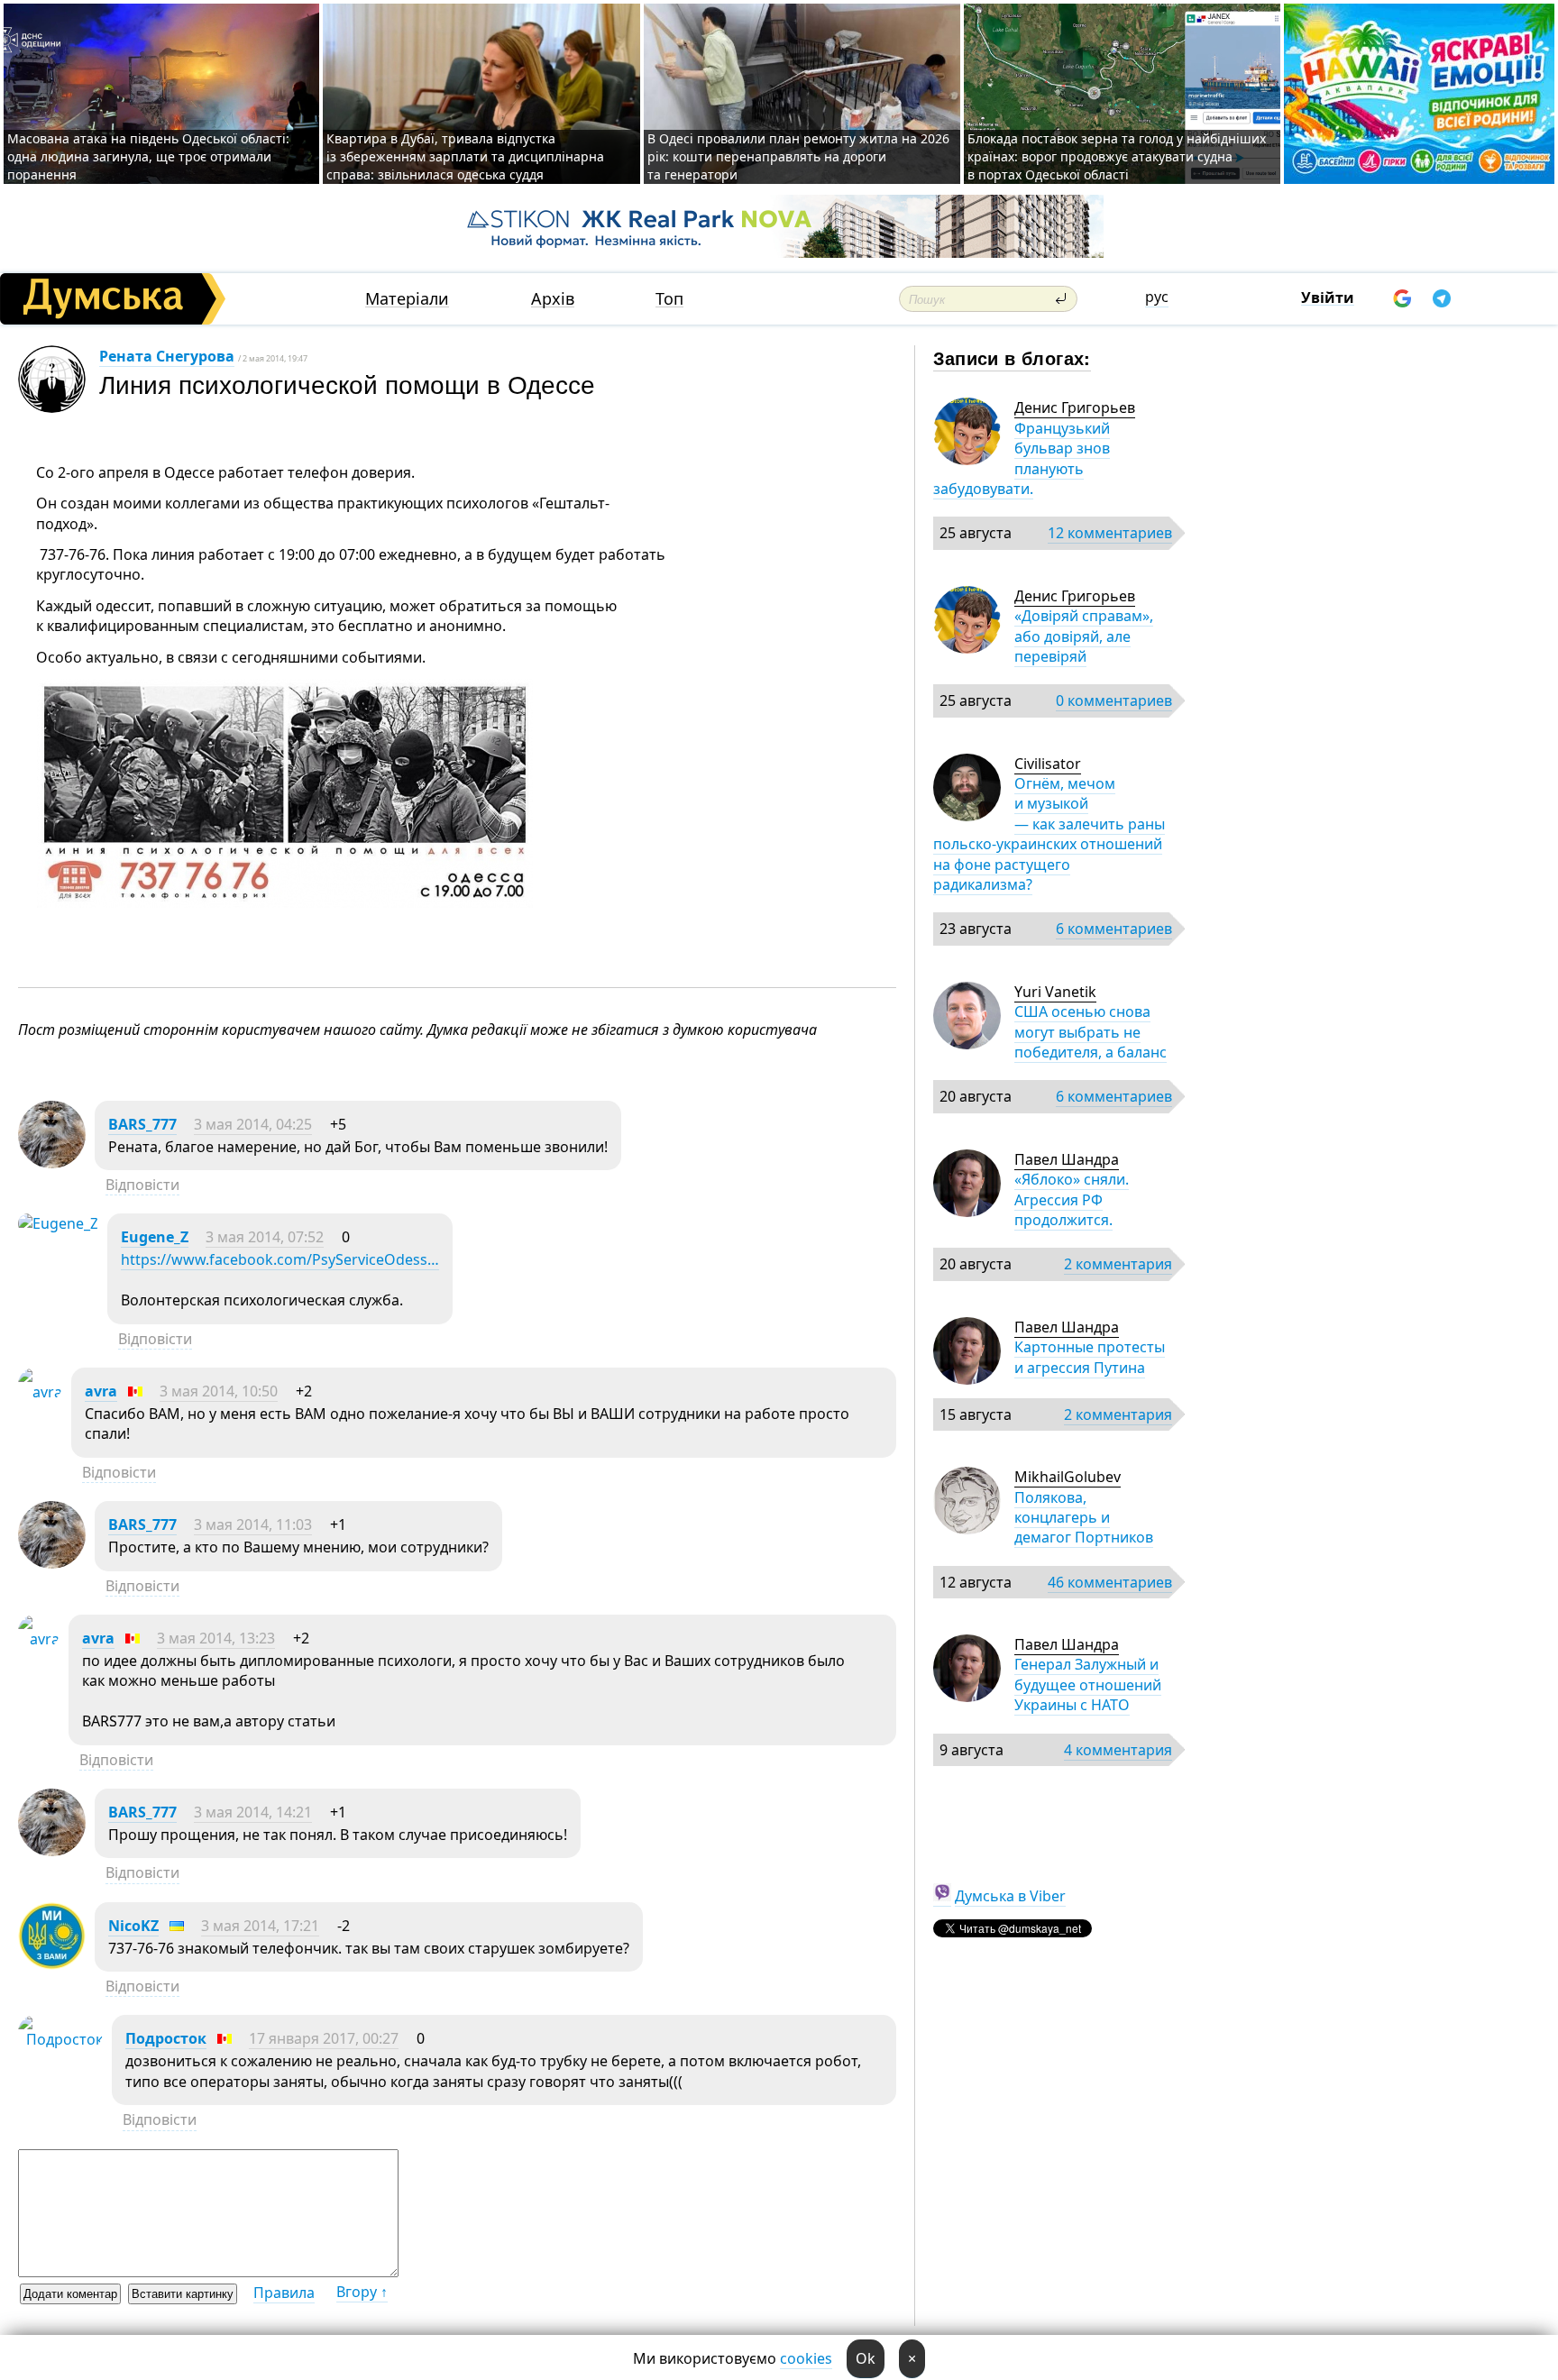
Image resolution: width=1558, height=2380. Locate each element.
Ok (866, 2358)
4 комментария (1118, 1750)
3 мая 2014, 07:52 (265, 1237)
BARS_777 (142, 1124)
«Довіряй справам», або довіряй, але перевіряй (1084, 636)
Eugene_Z (155, 1237)
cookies (806, 2358)
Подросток (166, 2038)
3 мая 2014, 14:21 (253, 1812)
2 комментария (1118, 1264)
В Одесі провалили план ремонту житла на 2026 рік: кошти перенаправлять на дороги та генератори (798, 156)
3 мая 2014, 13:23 (216, 1638)
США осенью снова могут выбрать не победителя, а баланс (1091, 1032)
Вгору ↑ (362, 2292)
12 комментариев (1110, 533)
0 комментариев (1114, 700)
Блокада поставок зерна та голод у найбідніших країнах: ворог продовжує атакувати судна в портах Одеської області (1117, 156)
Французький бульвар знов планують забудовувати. (1022, 458)
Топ (669, 299)
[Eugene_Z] (58, 1223)
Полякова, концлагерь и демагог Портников (1084, 1518)
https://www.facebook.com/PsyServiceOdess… (280, 1259)
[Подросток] (60, 2039)
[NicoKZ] (52, 1964)
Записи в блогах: (1012, 357)
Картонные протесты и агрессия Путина (1090, 1357)
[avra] (40, 1392)
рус (1157, 297)
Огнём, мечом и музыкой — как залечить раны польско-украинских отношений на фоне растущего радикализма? (1049, 834)
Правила (284, 2293)
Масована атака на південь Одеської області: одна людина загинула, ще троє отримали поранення (148, 156)
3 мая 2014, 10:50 (219, 1391)
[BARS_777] (52, 1163)
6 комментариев (1114, 929)
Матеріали (407, 299)
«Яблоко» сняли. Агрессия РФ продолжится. (1072, 1199)
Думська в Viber (1010, 1896)
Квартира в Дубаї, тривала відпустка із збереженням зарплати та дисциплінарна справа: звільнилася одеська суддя (465, 156)
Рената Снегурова (167, 356)
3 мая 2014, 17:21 (260, 1926)
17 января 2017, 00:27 (324, 2038)
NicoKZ (133, 1926)
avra (101, 1391)
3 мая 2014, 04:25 (253, 1124)
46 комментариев (1110, 1582)
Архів (553, 299)
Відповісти (142, 1185)
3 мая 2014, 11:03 (253, 1524)
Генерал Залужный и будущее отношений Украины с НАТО (1088, 1684)
